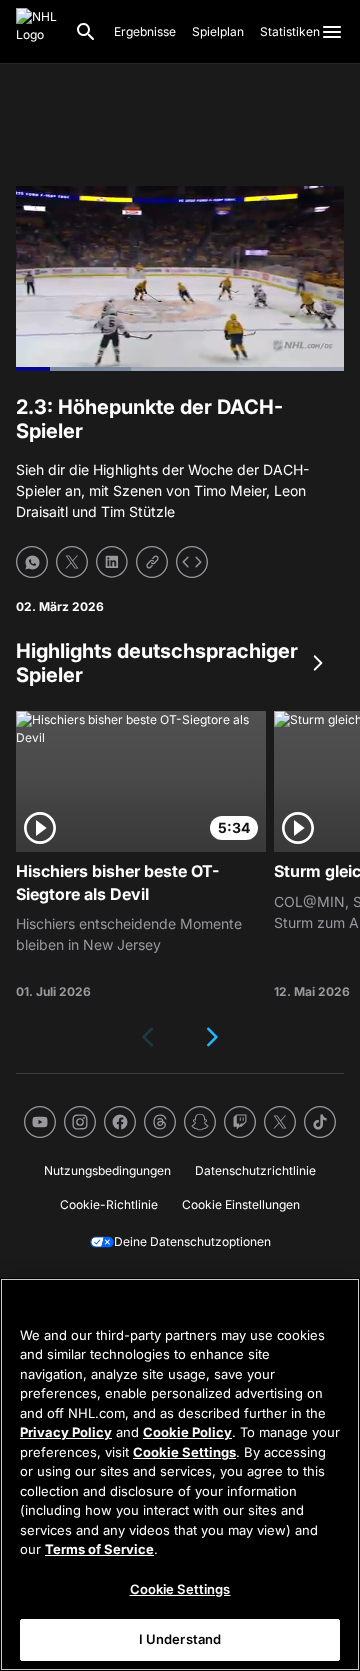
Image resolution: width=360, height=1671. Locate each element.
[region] (180, 1474)
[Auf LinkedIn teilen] (112, 562)
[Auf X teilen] (72, 562)
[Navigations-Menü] (332, 32)
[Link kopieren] (152, 562)
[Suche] (86, 32)
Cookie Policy (187, 1432)
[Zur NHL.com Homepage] (37, 32)
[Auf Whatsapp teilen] (32, 562)
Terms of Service (99, 1549)
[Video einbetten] (192, 562)
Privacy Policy (66, 1432)
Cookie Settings (184, 1452)
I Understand (180, 1639)
